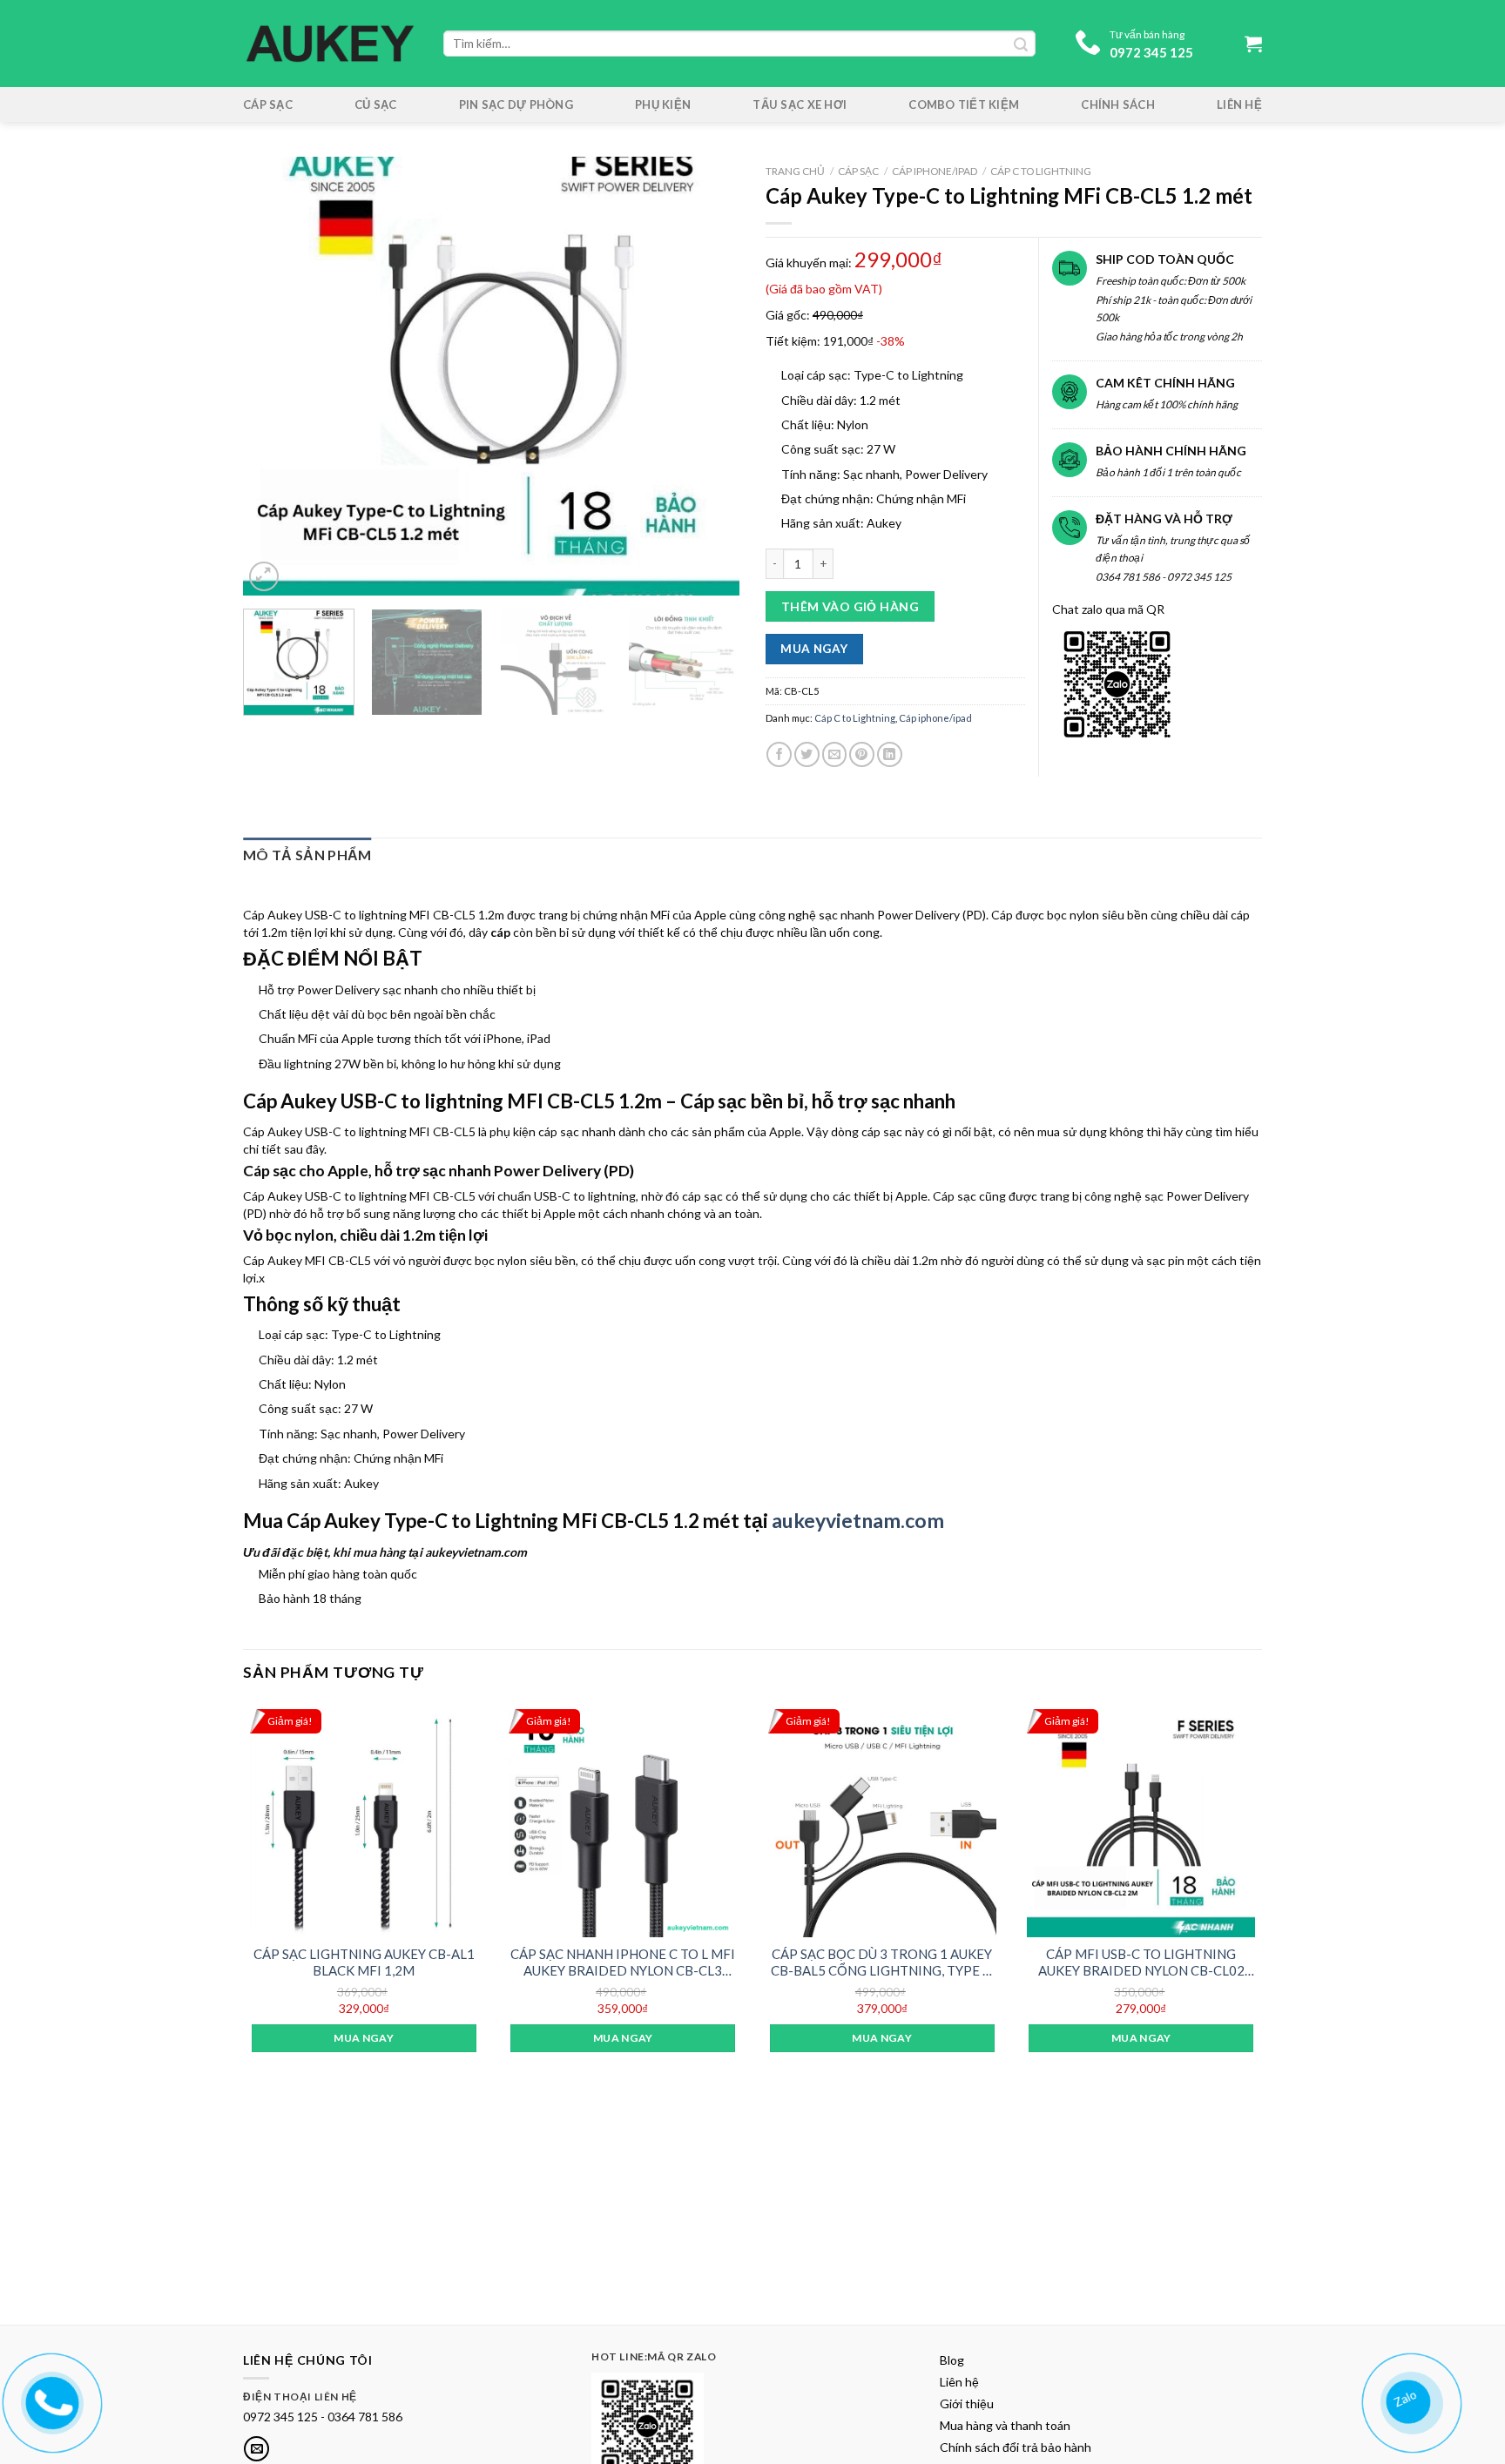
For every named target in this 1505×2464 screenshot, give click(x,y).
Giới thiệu (967, 2403)
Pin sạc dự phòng (516, 104)
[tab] (307, 855)
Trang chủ (795, 171)
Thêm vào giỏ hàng (850, 606)
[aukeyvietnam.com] (51, 2400)
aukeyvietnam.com (858, 1520)
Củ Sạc (376, 104)
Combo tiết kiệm (964, 104)
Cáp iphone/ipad (935, 171)
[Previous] (275, 377)
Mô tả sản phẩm (307, 855)
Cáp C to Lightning (1041, 171)
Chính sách (1118, 104)
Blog (952, 2360)
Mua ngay (814, 649)
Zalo (1411, 2395)
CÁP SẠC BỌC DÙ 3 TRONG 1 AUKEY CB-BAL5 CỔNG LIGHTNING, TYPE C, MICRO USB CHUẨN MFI (882, 1963)
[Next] (707, 377)
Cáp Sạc (268, 104)
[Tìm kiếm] (1021, 44)
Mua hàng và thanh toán (1005, 2425)
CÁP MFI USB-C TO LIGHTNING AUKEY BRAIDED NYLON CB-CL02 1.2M (1141, 1963)
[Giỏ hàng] (1253, 44)
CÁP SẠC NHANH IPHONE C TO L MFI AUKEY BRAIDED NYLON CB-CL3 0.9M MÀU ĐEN (623, 1963)
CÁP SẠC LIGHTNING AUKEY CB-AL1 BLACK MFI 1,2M (364, 1962)
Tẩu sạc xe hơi (800, 104)
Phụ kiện (663, 104)
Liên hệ (1239, 104)
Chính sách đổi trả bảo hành (1016, 2447)
